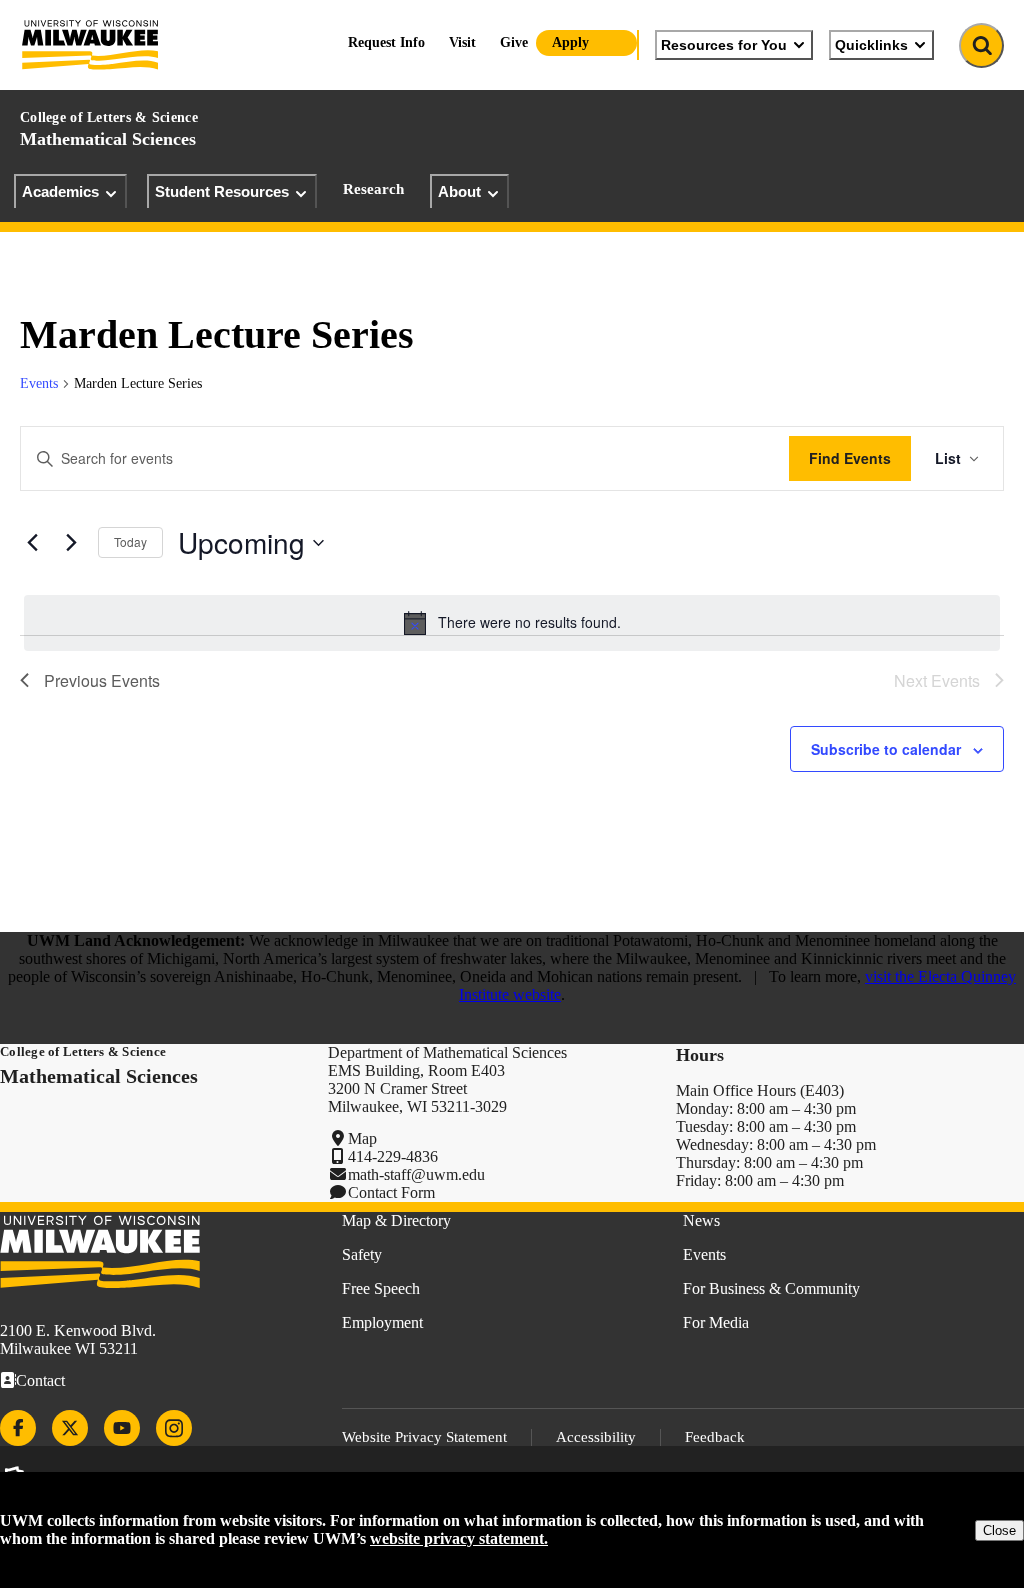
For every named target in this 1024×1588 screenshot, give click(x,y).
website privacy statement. (459, 1538)
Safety (362, 1254)
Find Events (850, 458)
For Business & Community (771, 1288)
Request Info (386, 42)
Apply (570, 42)
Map (362, 1138)
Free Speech (381, 1288)
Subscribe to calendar (886, 749)
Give (514, 42)
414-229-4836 (393, 1156)
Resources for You (724, 45)
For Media (716, 1322)
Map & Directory (396, 1220)
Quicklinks (871, 45)
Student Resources (222, 191)
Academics (60, 191)
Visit (462, 42)
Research (373, 189)
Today (130, 541)
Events (39, 383)
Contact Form (391, 1192)
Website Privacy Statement (424, 1437)
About (459, 191)
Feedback (715, 1437)
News (701, 1220)
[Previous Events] (32, 543)
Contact (40, 1380)
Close (999, 1530)
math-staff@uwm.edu (416, 1174)
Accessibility (596, 1437)
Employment (382, 1322)
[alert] (512, 623)
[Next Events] (71, 543)
